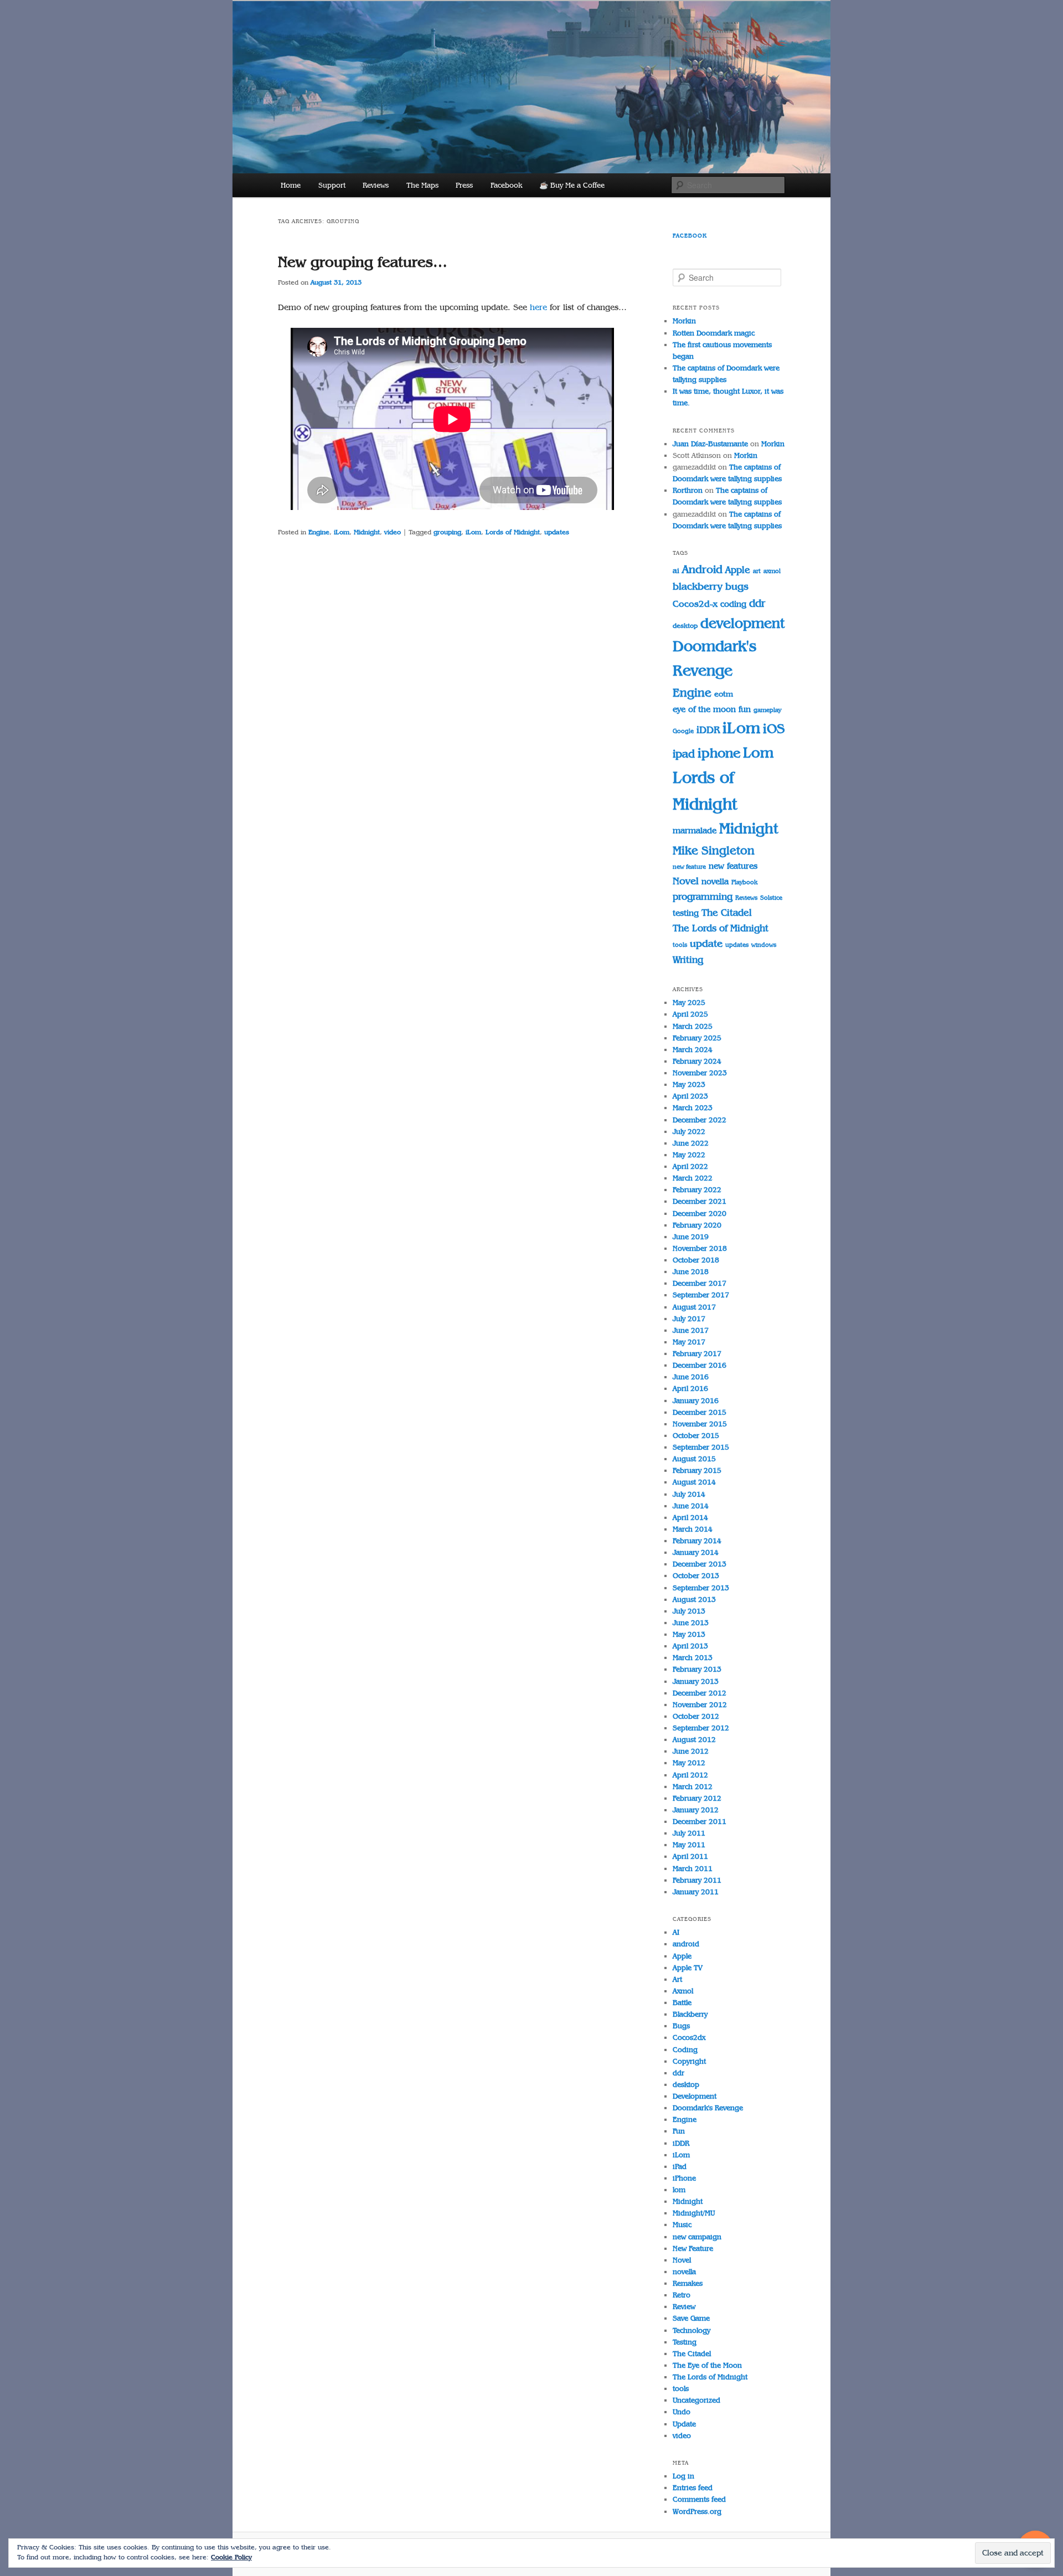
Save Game (691, 2318)
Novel (686, 881)
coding (733, 604)
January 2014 (696, 1552)
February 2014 (697, 1541)
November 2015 (700, 1424)
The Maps (422, 185)
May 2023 (689, 1085)
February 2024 (697, 1061)
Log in (683, 2476)
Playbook (744, 882)
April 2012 (690, 1775)
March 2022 (693, 1178)
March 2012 (693, 1787)
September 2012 (701, 1728)
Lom (758, 753)
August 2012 (694, 1740)
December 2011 (700, 1822)
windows (764, 945)
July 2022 (689, 1132)
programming (703, 897)
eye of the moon (704, 709)
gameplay (767, 710)
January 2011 (696, 1892)
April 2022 (690, 1166)
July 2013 (689, 1611)
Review (684, 2307)
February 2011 (697, 1880)
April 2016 (690, 1389)
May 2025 (689, 1003)
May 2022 (689, 1155)
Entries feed (693, 2488)
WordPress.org (697, 2511)
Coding (685, 2050)
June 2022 (691, 1143)
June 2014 (691, 1506)
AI (676, 1932)
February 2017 (697, 1354)
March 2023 (693, 1108)
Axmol (683, 1991)
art (757, 571)
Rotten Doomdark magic (714, 333)
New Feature (693, 2248)
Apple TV (688, 1968)
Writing (688, 960)
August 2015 (694, 1459)
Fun (679, 2131)
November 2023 (700, 1073)
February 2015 (697, 1470)
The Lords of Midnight (721, 928)
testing (686, 913)
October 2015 (696, 1436)
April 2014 (690, 1518)
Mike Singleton (714, 850)
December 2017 (700, 1283)
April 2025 (690, 1014)
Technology (692, 2330)
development (742, 623)
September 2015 (701, 1447)
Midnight (367, 532)
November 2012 (700, 1705)
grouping (447, 532)
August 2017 (694, 1307)
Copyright (689, 2061)
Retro (682, 2295)
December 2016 (700, 1365)
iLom (342, 532)
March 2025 (693, 1026)
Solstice (771, 898)
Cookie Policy (231, 2557)
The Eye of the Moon (707, 2365)
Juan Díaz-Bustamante (710, 444)
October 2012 (696, 1716)
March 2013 (693, 1658)
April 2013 (690, 1646)
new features (733, 866)
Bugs (681, 2026)
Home (291, 185)
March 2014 (693, 1529)
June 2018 (691, 1272)
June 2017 (691, 1330)
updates (557, 532)
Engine (319, 532)
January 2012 (696, 1810)
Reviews (376, 185)
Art (677, 1979)
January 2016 (696, 1401)
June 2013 (691, 1623)
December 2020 (700, 1214)
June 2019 (691, 1237)
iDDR (708, 730)
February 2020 (697, 1225)
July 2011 (689, 1833)
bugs (737, 586)
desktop (685, 626)
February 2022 (697, 1190)
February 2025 (697, 1038)
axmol (772, 571)
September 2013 (701, 1588)
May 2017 (689, 1342)
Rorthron (688, 490)
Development (695, 2096)
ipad (684, 754)
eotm (724, 694)
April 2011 (690, 1856)
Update (684, 2424)
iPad (680, 2167)
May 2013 (689, 1634)
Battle (682, 2003)
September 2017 (701, 1295)
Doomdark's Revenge (708, 2108)
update (706, 944)
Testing (685, 2342)
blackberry (698, 586)
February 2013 (697, 1669)
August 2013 (694, 1599)
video (393, 532)
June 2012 (691, 1751)
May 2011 (689, 1845)
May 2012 (689, 1763)
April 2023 (690, 1096)
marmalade (695, 830)
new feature (689, 867)
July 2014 (689, 1494)
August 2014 (694, 1482)
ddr (757, 603)
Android (702, 569)
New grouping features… (363, 262)
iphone (719, 753)
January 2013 (696, 1681)
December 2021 (700, 1201)
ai (676, 571)
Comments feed (699, 2499)
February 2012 (697, 1798)
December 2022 (700, 1120)
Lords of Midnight (513, 532)
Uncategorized (696, 2400)
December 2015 (700, 1412)
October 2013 (696, 1576)
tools (680, 945)
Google (683, 731)
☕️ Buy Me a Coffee (572, 185)
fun (745, 709)
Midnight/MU (694, 2213)
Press (464, 185)
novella (715, 881)
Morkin (684, 321)
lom (679, 2190)
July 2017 (689, 1319)
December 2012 (700, 1693)
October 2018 (696, 1260)
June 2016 (691, 1377)
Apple (738, 570)
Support (332, 185)
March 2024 (693, 1050)
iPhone (684, 2178)
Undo (682, 2412)
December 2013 (700, 1564)
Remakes (688, 2283)
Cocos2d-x (695, 604)
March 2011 (693, 1869)
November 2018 (700, 1248)
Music (682, 2225)
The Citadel (727, 913)
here (538, 307)
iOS (774, 728)
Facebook (506, 185)
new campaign (697, 2237)
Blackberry (690, 2014)
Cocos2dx (689, 2037)
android (686, 1944)
